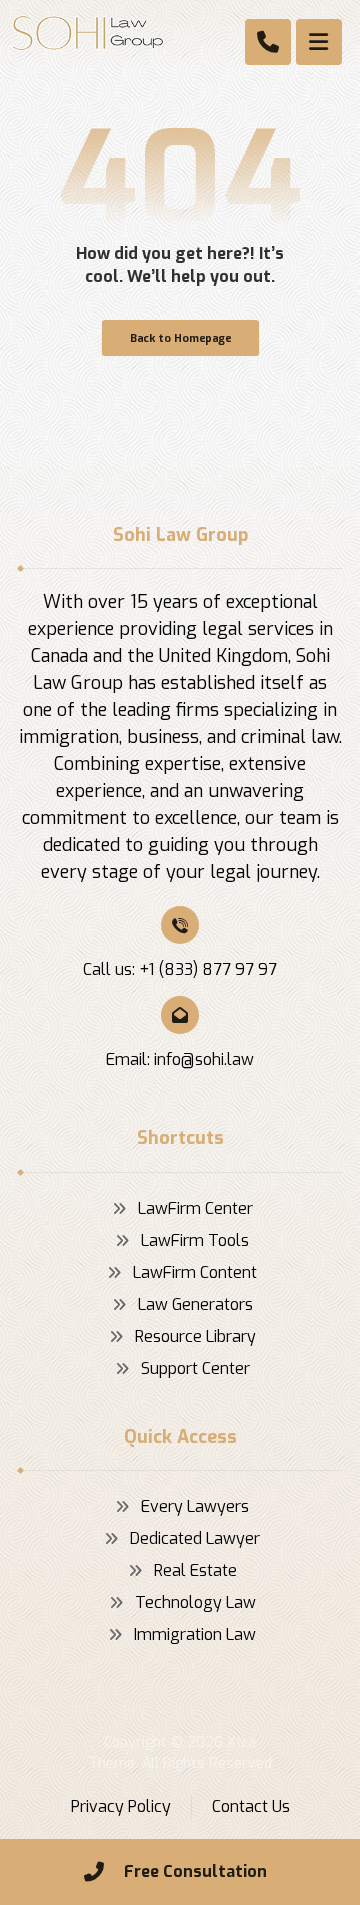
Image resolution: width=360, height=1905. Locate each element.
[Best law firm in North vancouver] (88, 33)
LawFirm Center (195, 1208)
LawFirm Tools (195, 1240)
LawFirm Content (195, 1272)
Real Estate (195, 1570)
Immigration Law (195, 1634)
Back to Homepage (180, 338)
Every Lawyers (195, 1506)
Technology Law (195, 1602)
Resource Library (195, 1336)
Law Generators (195, 1304)
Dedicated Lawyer (195, 1538)
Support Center (195, 1368)
